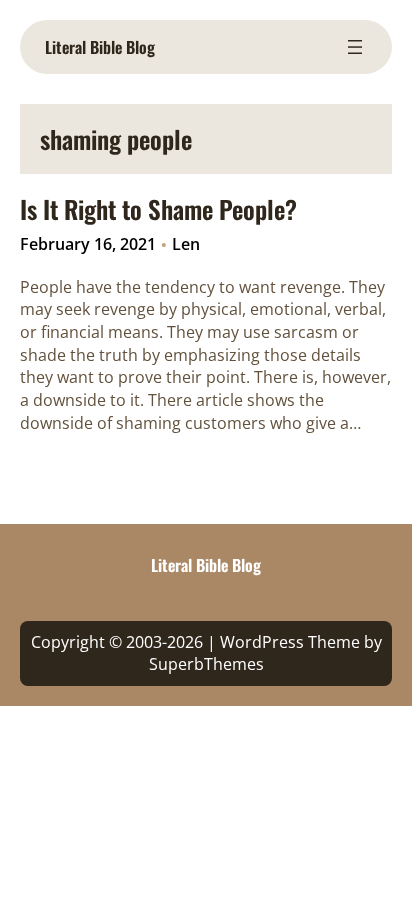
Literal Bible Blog (100, 47)
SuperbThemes (206, 664)
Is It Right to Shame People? (158, 209)
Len (186, 244)
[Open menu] (355, 47)
